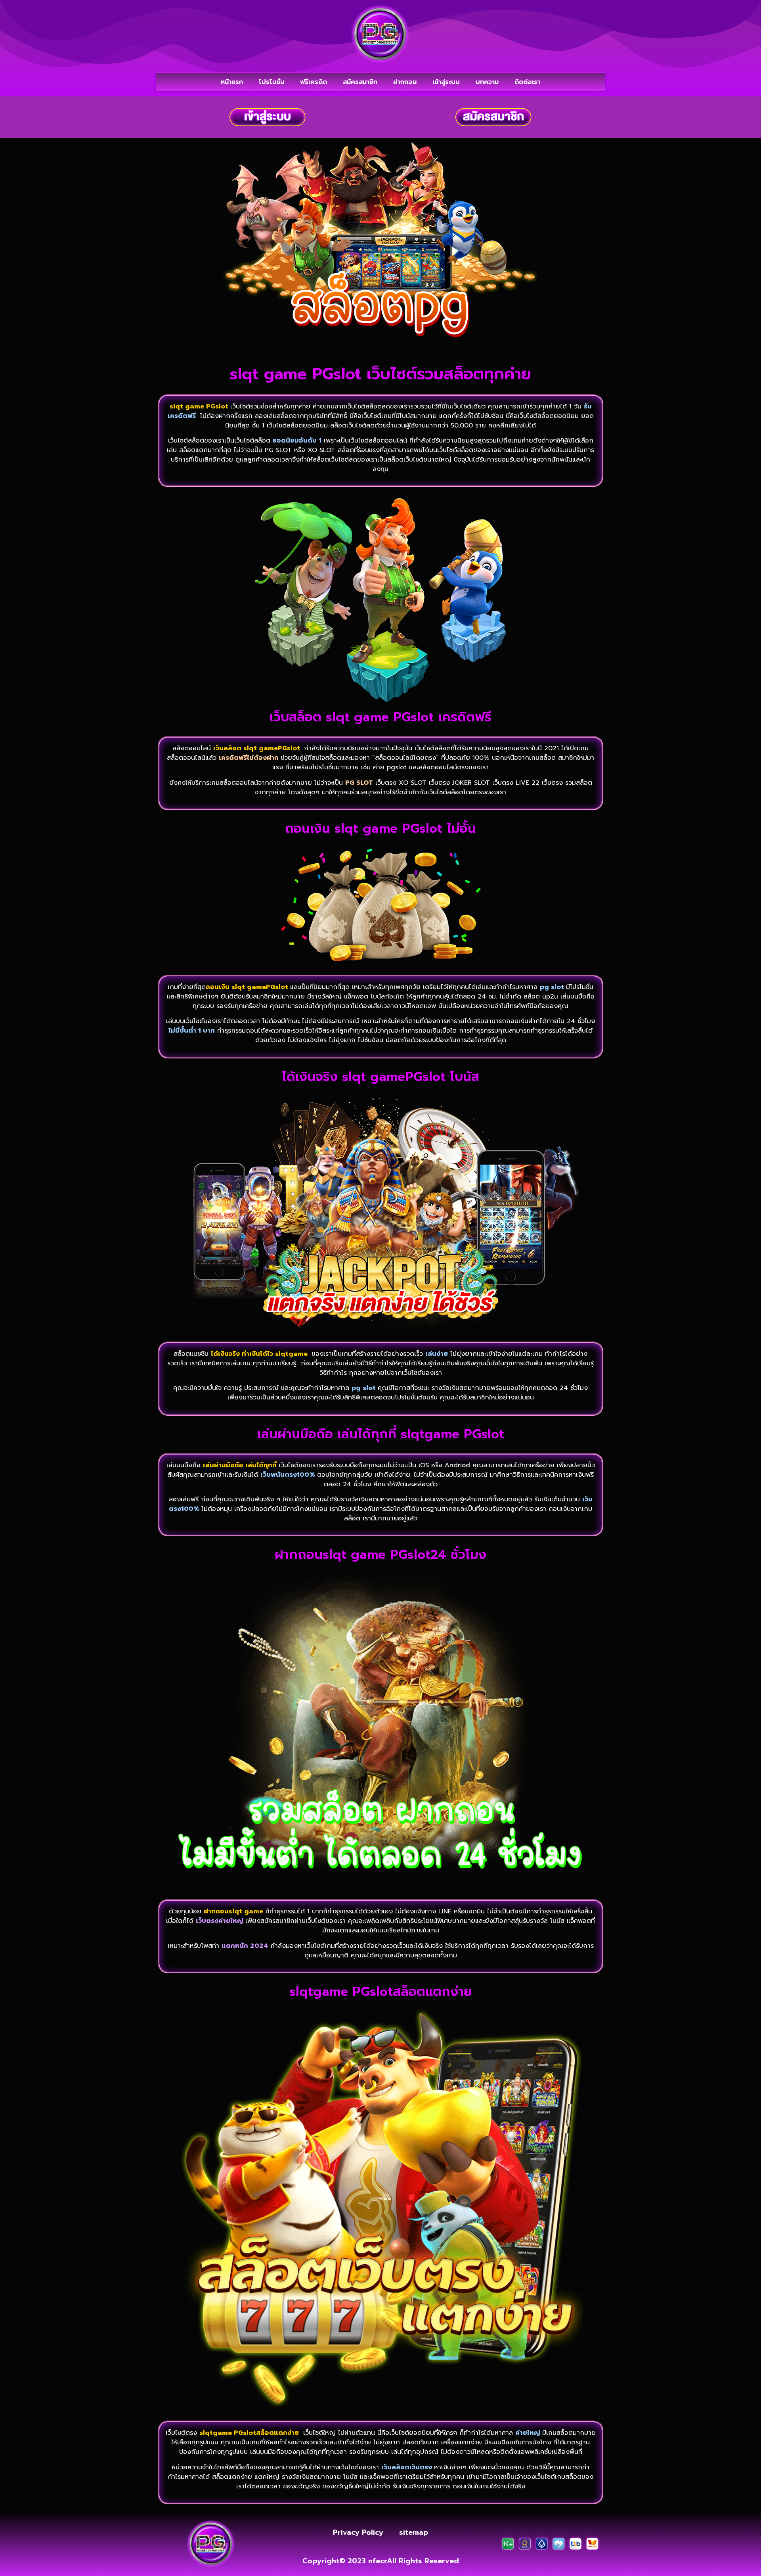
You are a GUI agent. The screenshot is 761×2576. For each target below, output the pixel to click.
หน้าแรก (232, 82)
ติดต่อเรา (527, 82)
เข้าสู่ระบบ (446, 82)
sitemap (414, 2532)
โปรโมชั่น (272, 82)
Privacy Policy (358, 2532)
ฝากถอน (405, 82)
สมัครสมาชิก (360, 82)
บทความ (487, 82)
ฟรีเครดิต (314, 82)
